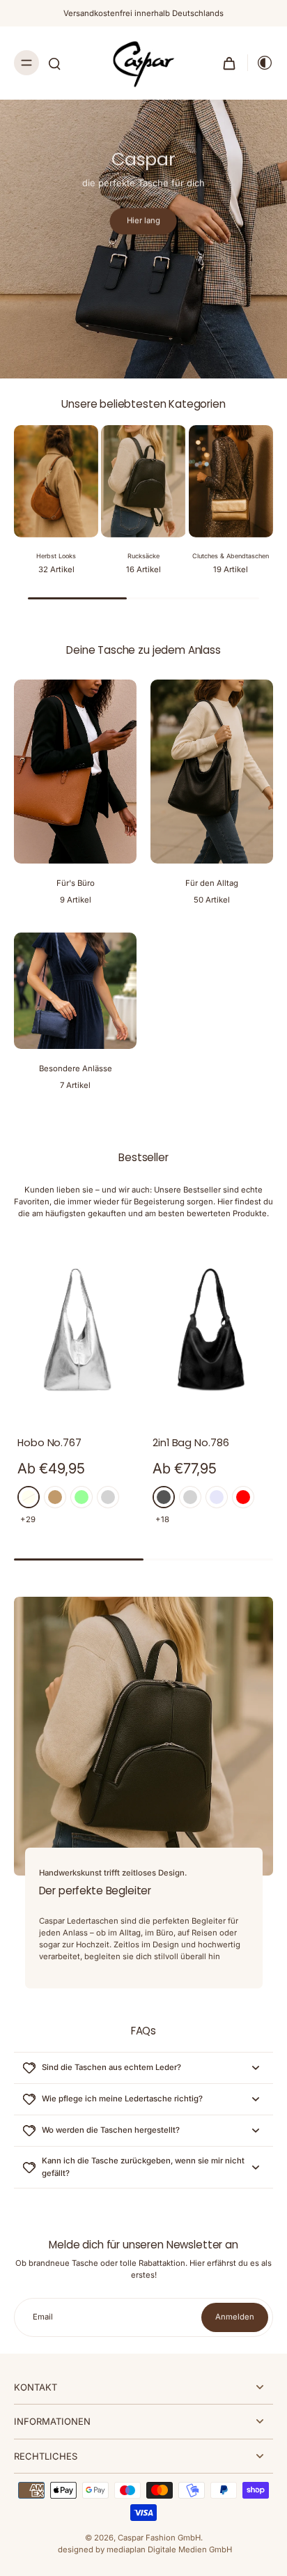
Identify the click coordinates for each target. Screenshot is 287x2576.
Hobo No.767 (49, 1443)
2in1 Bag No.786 (191, 1443)
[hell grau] (108, 1497)
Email (43, 2317)
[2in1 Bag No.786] (211, 1329)
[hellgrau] (190, 1497)
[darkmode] (261, 63)
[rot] (243, 1497)
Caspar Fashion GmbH (159, 2538)
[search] (54, 63)
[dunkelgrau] (164, 1497)
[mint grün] (82, 1497)
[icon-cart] (229, 63)
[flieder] (217, 1497)
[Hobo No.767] (76, 1329)
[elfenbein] (29, 1497)
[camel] (55, 1497)
